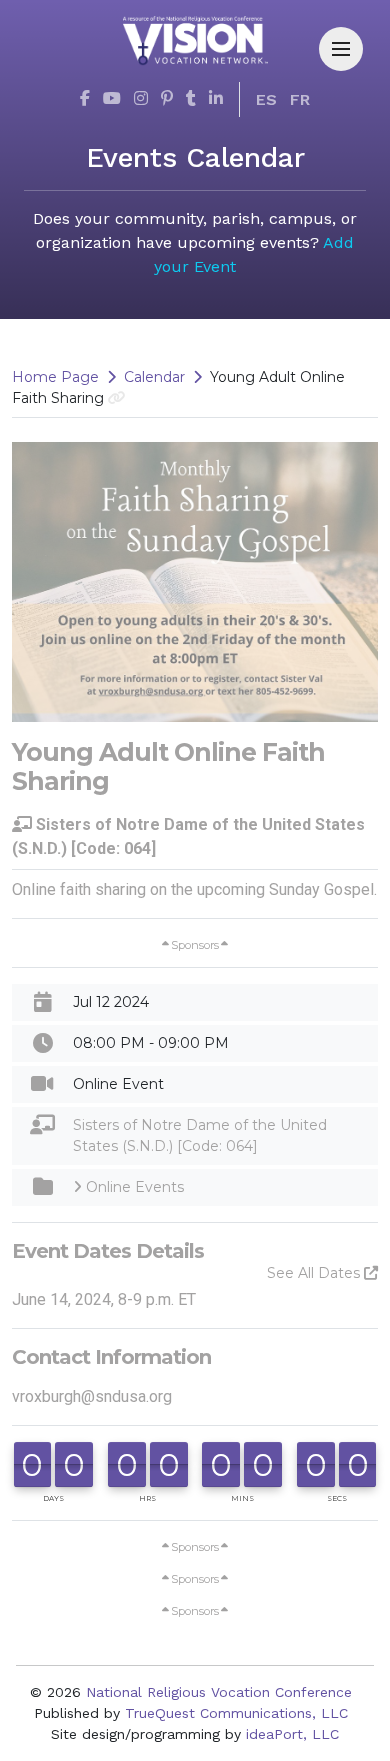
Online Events (133, 1187)
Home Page (55, 377)
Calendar (154, 377)
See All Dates (315, 1273)
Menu (341, 49)
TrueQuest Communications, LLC (236, 1713)
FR (300, 99)
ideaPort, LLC (292, 1734)
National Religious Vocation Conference (219, 1692)
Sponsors (195, 945)
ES (266, 99)
